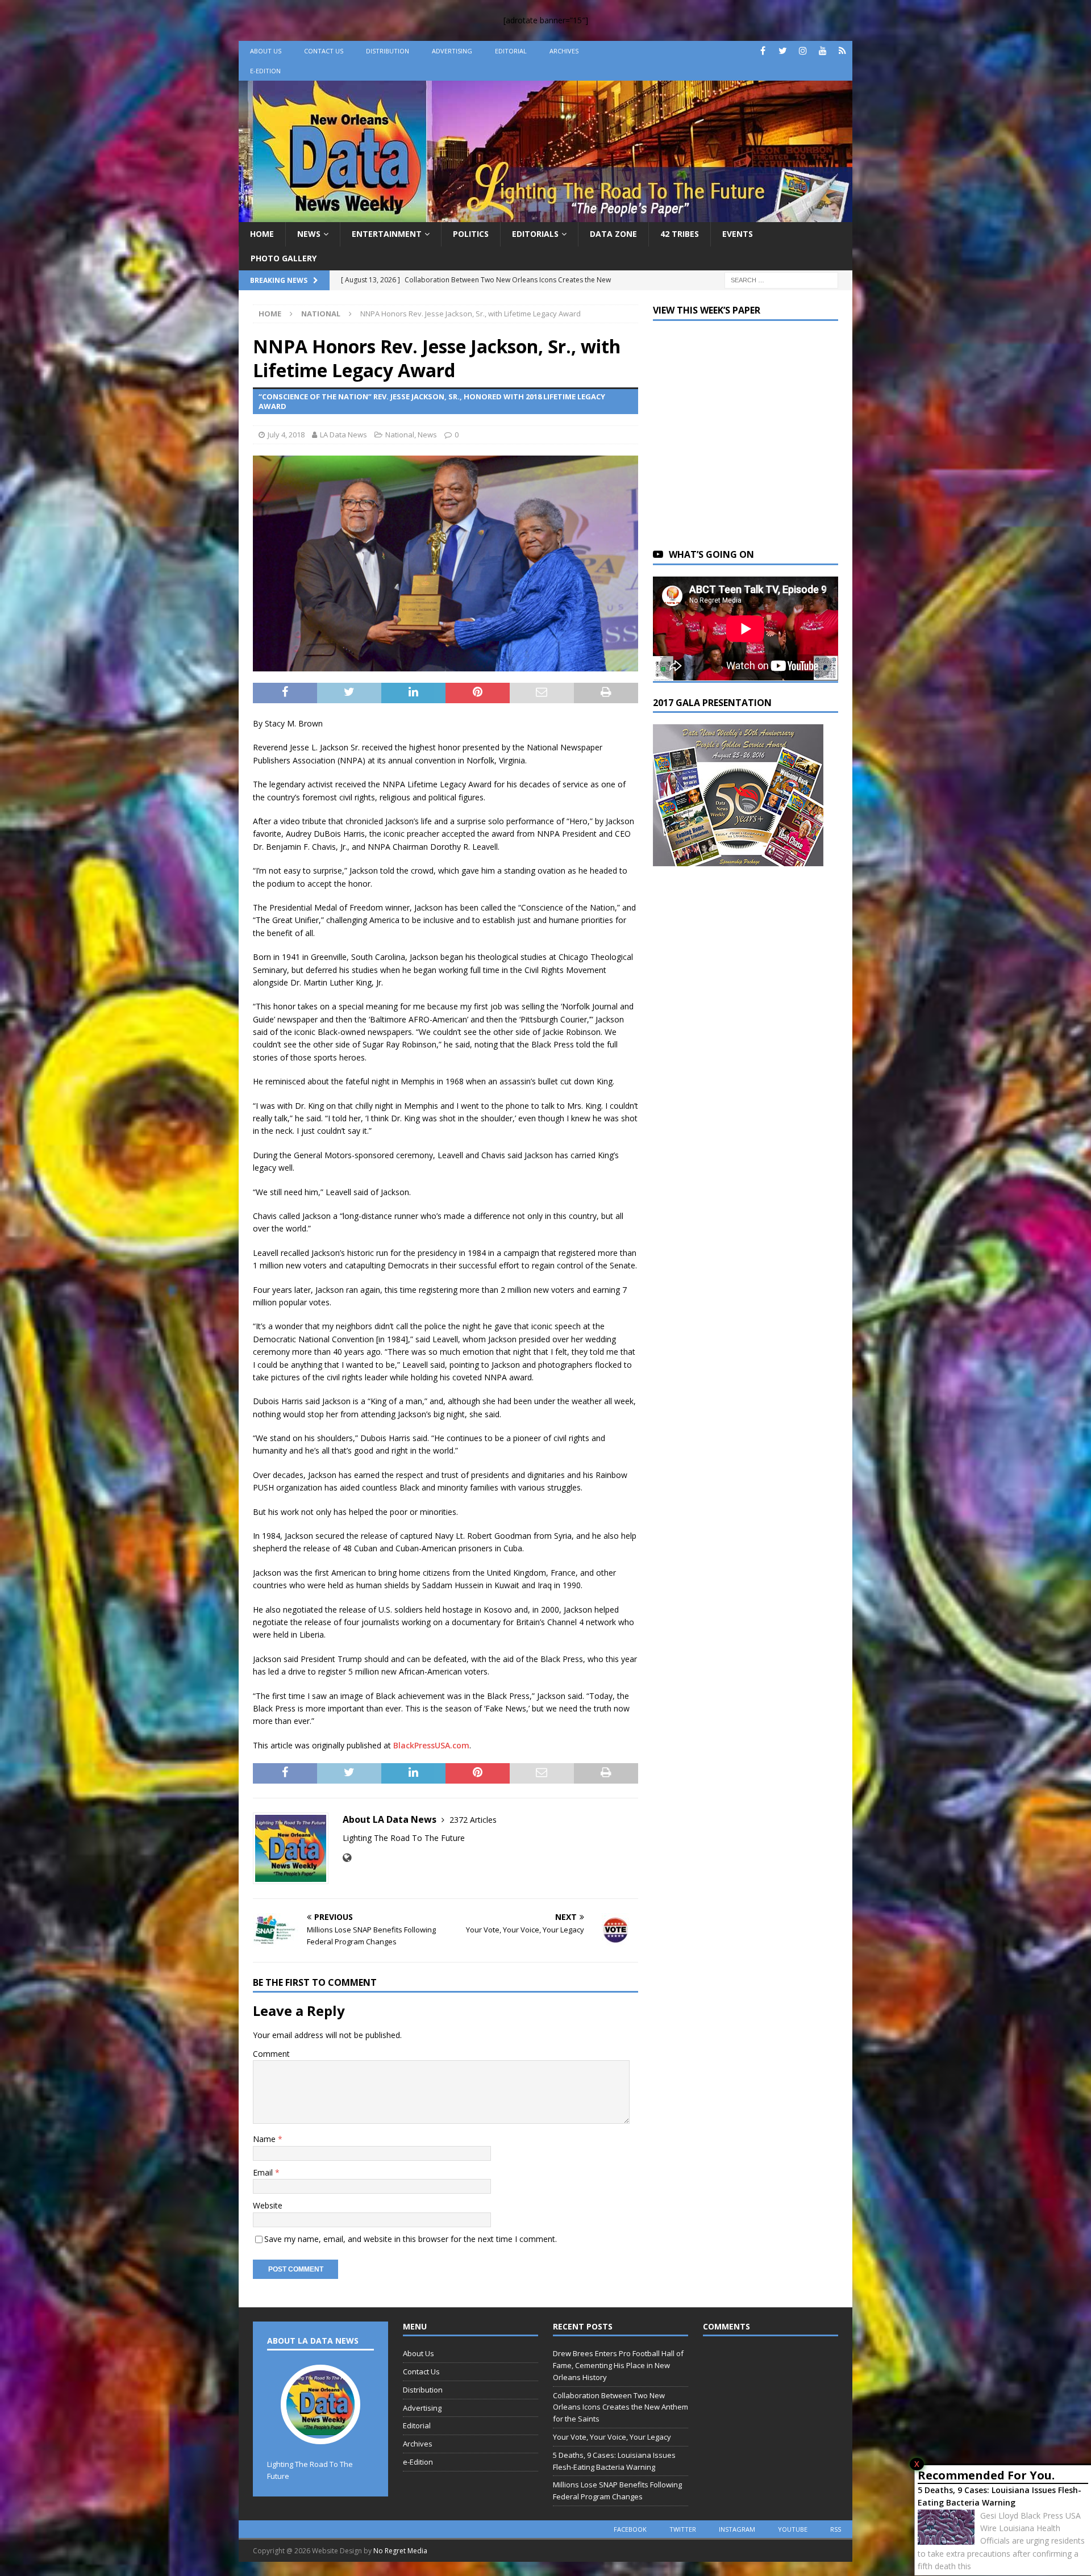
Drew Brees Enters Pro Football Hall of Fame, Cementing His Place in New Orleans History (618, 2365)
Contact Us (324, 51)
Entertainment (387, 234)
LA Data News (343, 435)
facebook (630, 2529)
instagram (737, 2529)
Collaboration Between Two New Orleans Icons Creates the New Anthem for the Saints (621, 2407)
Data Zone (613, 234)
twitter (683, 2529)
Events (738, 234)
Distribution (388, 51)
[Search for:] (781, 279)
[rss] (842, 51)
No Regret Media (400, 2551)
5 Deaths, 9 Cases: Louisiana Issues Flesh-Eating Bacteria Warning (1000, 2496)
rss (836, 2529)
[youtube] (823, 51)
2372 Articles (473, 1820)
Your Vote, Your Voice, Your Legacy (612, 2437)
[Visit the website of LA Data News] (347, 1858)
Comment (271, 2054)
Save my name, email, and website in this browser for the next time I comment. (411, 2239)
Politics (471, 234)
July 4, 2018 (286, 435)
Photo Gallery (284, 258)
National (400, 435)
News (309, 234)
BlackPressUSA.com (431, 1745)
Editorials (535, 234)
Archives (564, 51)
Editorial (511, 51)
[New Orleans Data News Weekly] (545, 216)
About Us (266, 51)
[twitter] (783, 51)
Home (262, 234)
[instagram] (803, 51)
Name (265, 2139)
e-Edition (265, 71)
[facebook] (763, 51)
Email (264, 2172)
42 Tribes (680, 234)
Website (268, 2205)
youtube (793, 2529)
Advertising (452, 51)
